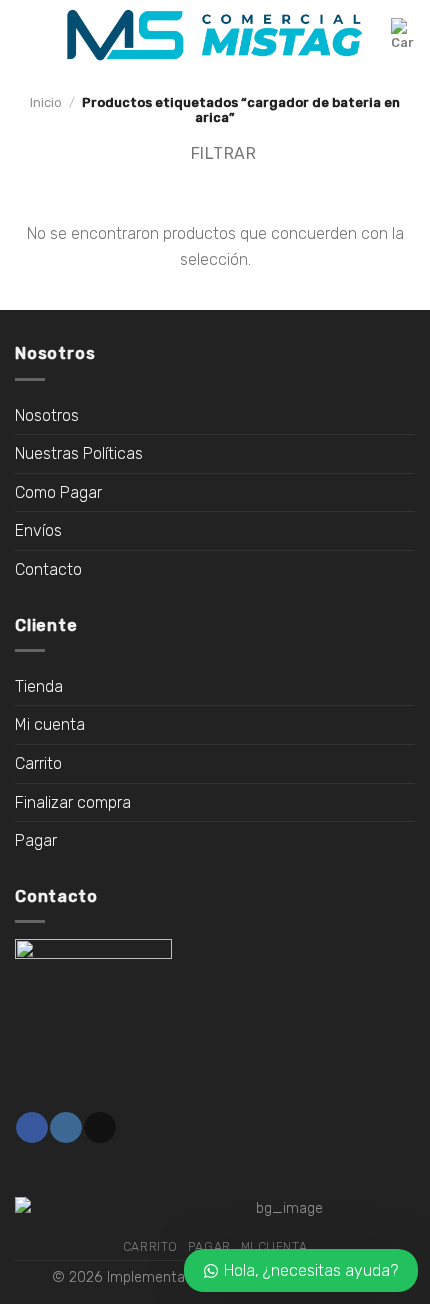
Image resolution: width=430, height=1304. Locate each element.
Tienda (39, 686)
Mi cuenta (50, 724)
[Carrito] (403, 35)
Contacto (48, 569)
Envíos (38, 530)
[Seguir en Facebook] (31, 1128)
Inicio (46, 102)
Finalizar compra (73, 802)
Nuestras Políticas (79, 453)
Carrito (38, 763)
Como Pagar (58, 492)
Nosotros (47, 415)
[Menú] (27, 34)
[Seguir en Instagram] (65, 1128)
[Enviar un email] (99, 1128)
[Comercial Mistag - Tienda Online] (215, 35)
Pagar (36, 840)
